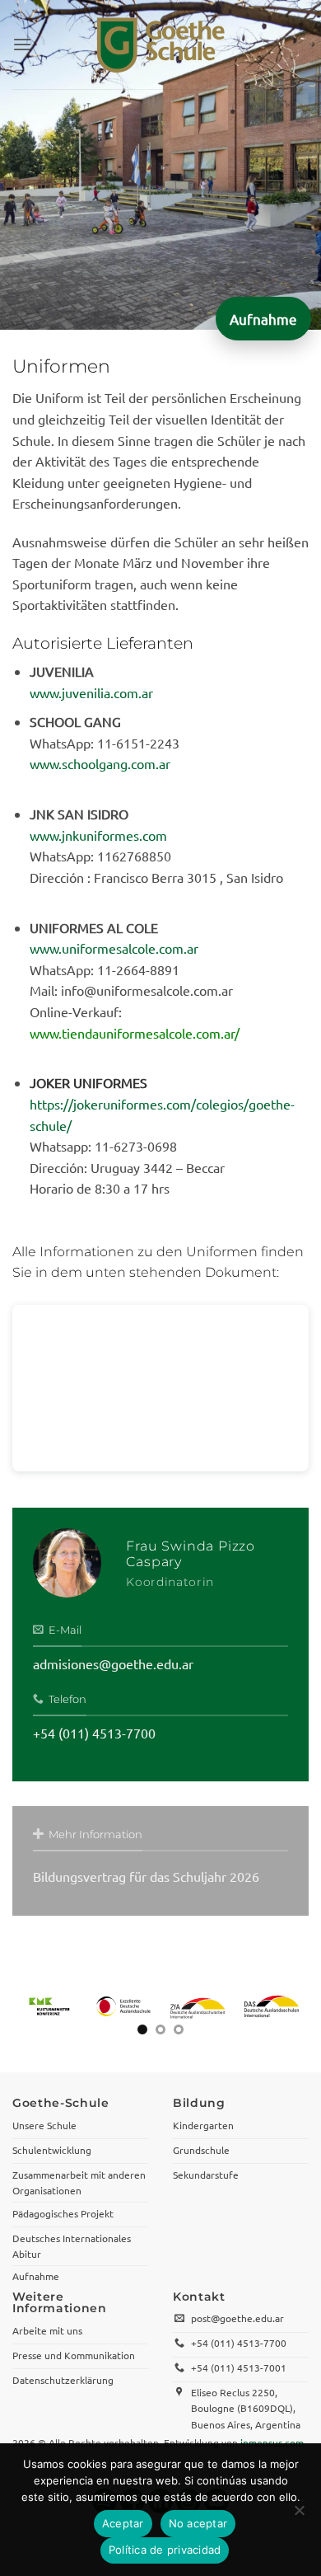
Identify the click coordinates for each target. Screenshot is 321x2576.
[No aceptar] (299, 2515)
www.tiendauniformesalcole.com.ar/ (135, 1033)
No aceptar (198, 2523)
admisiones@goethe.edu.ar (113, 1663)
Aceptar (123, 2523)
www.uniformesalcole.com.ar (114, 948)
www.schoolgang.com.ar (100, 763)
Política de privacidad (165, 2550)
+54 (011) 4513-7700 (94, 1733)
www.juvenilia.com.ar (91, 692)
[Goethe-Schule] (160, 45)
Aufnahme (263, 319)
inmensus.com (272, 2434)
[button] (22, 44)
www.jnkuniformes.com (98, 835)
